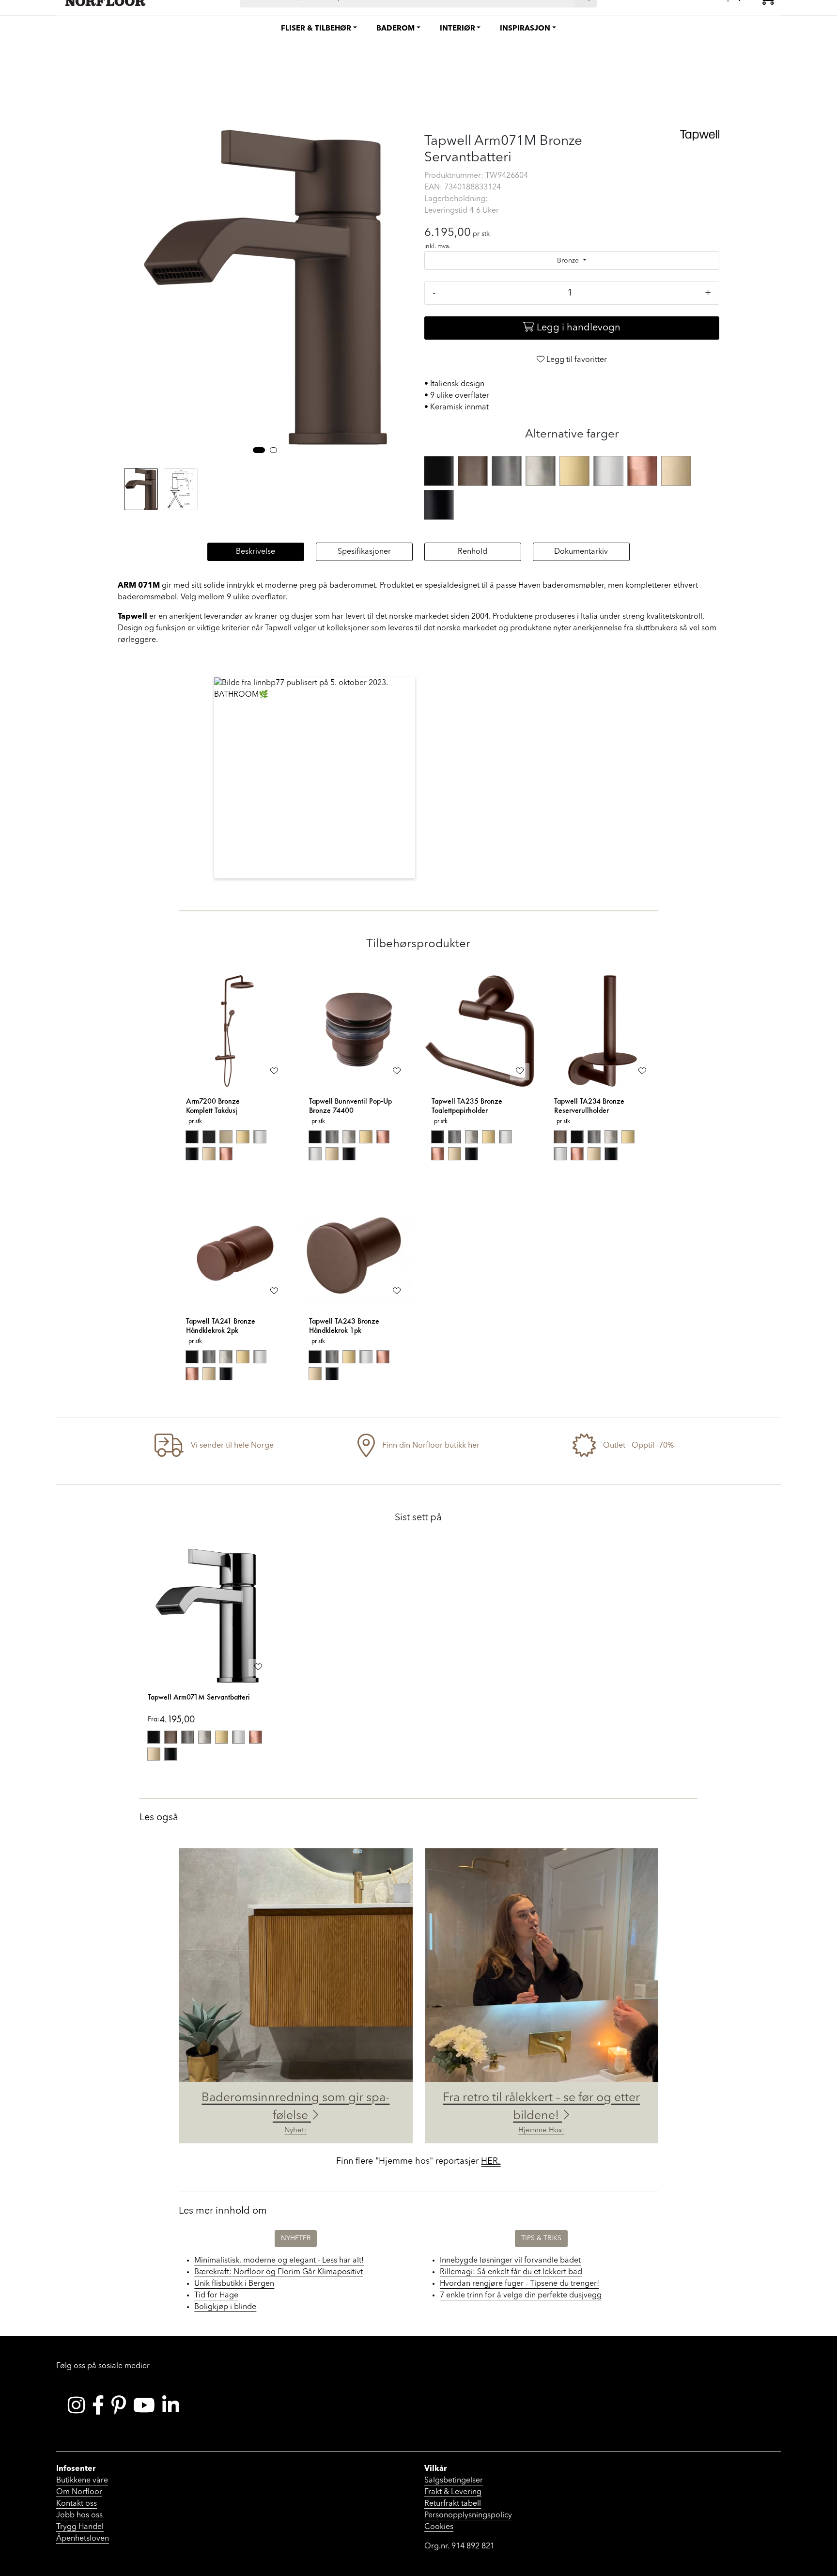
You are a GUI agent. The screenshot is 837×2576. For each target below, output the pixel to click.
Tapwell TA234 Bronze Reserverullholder (589, 1106)
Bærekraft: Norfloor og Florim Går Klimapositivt (279, 2272)
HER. (491, 2161)
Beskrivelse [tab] (256, 552)
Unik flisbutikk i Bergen (234, 2284)
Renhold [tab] (473, 552)
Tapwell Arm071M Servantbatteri (199, 1697)
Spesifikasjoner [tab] (364, 552)
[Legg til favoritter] (274, 1072)
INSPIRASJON (525, 29)
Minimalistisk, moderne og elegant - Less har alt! (279, 2261)
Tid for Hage (216, 2295)
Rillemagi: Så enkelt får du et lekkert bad (511, 2272)
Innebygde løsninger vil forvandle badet (510, 2261)
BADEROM (395, 29)
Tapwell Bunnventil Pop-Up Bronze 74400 (350, 1106)
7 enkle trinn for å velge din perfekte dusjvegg (521, 2295)
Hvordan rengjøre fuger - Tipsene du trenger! (519, 2284)
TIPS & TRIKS (541, 2238)
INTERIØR (457, 29)
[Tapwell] (700, 135)
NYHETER (296, 2238)
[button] (259, 450)
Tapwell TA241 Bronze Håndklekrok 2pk (221, 1326)
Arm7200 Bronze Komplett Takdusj (213, 1106)
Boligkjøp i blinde (225, 2307)
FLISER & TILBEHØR (316, 29)
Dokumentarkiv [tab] (581, 552)
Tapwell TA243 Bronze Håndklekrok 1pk (344, 1326)
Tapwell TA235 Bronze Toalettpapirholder (467, 1106)
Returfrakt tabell (453, 2504)
